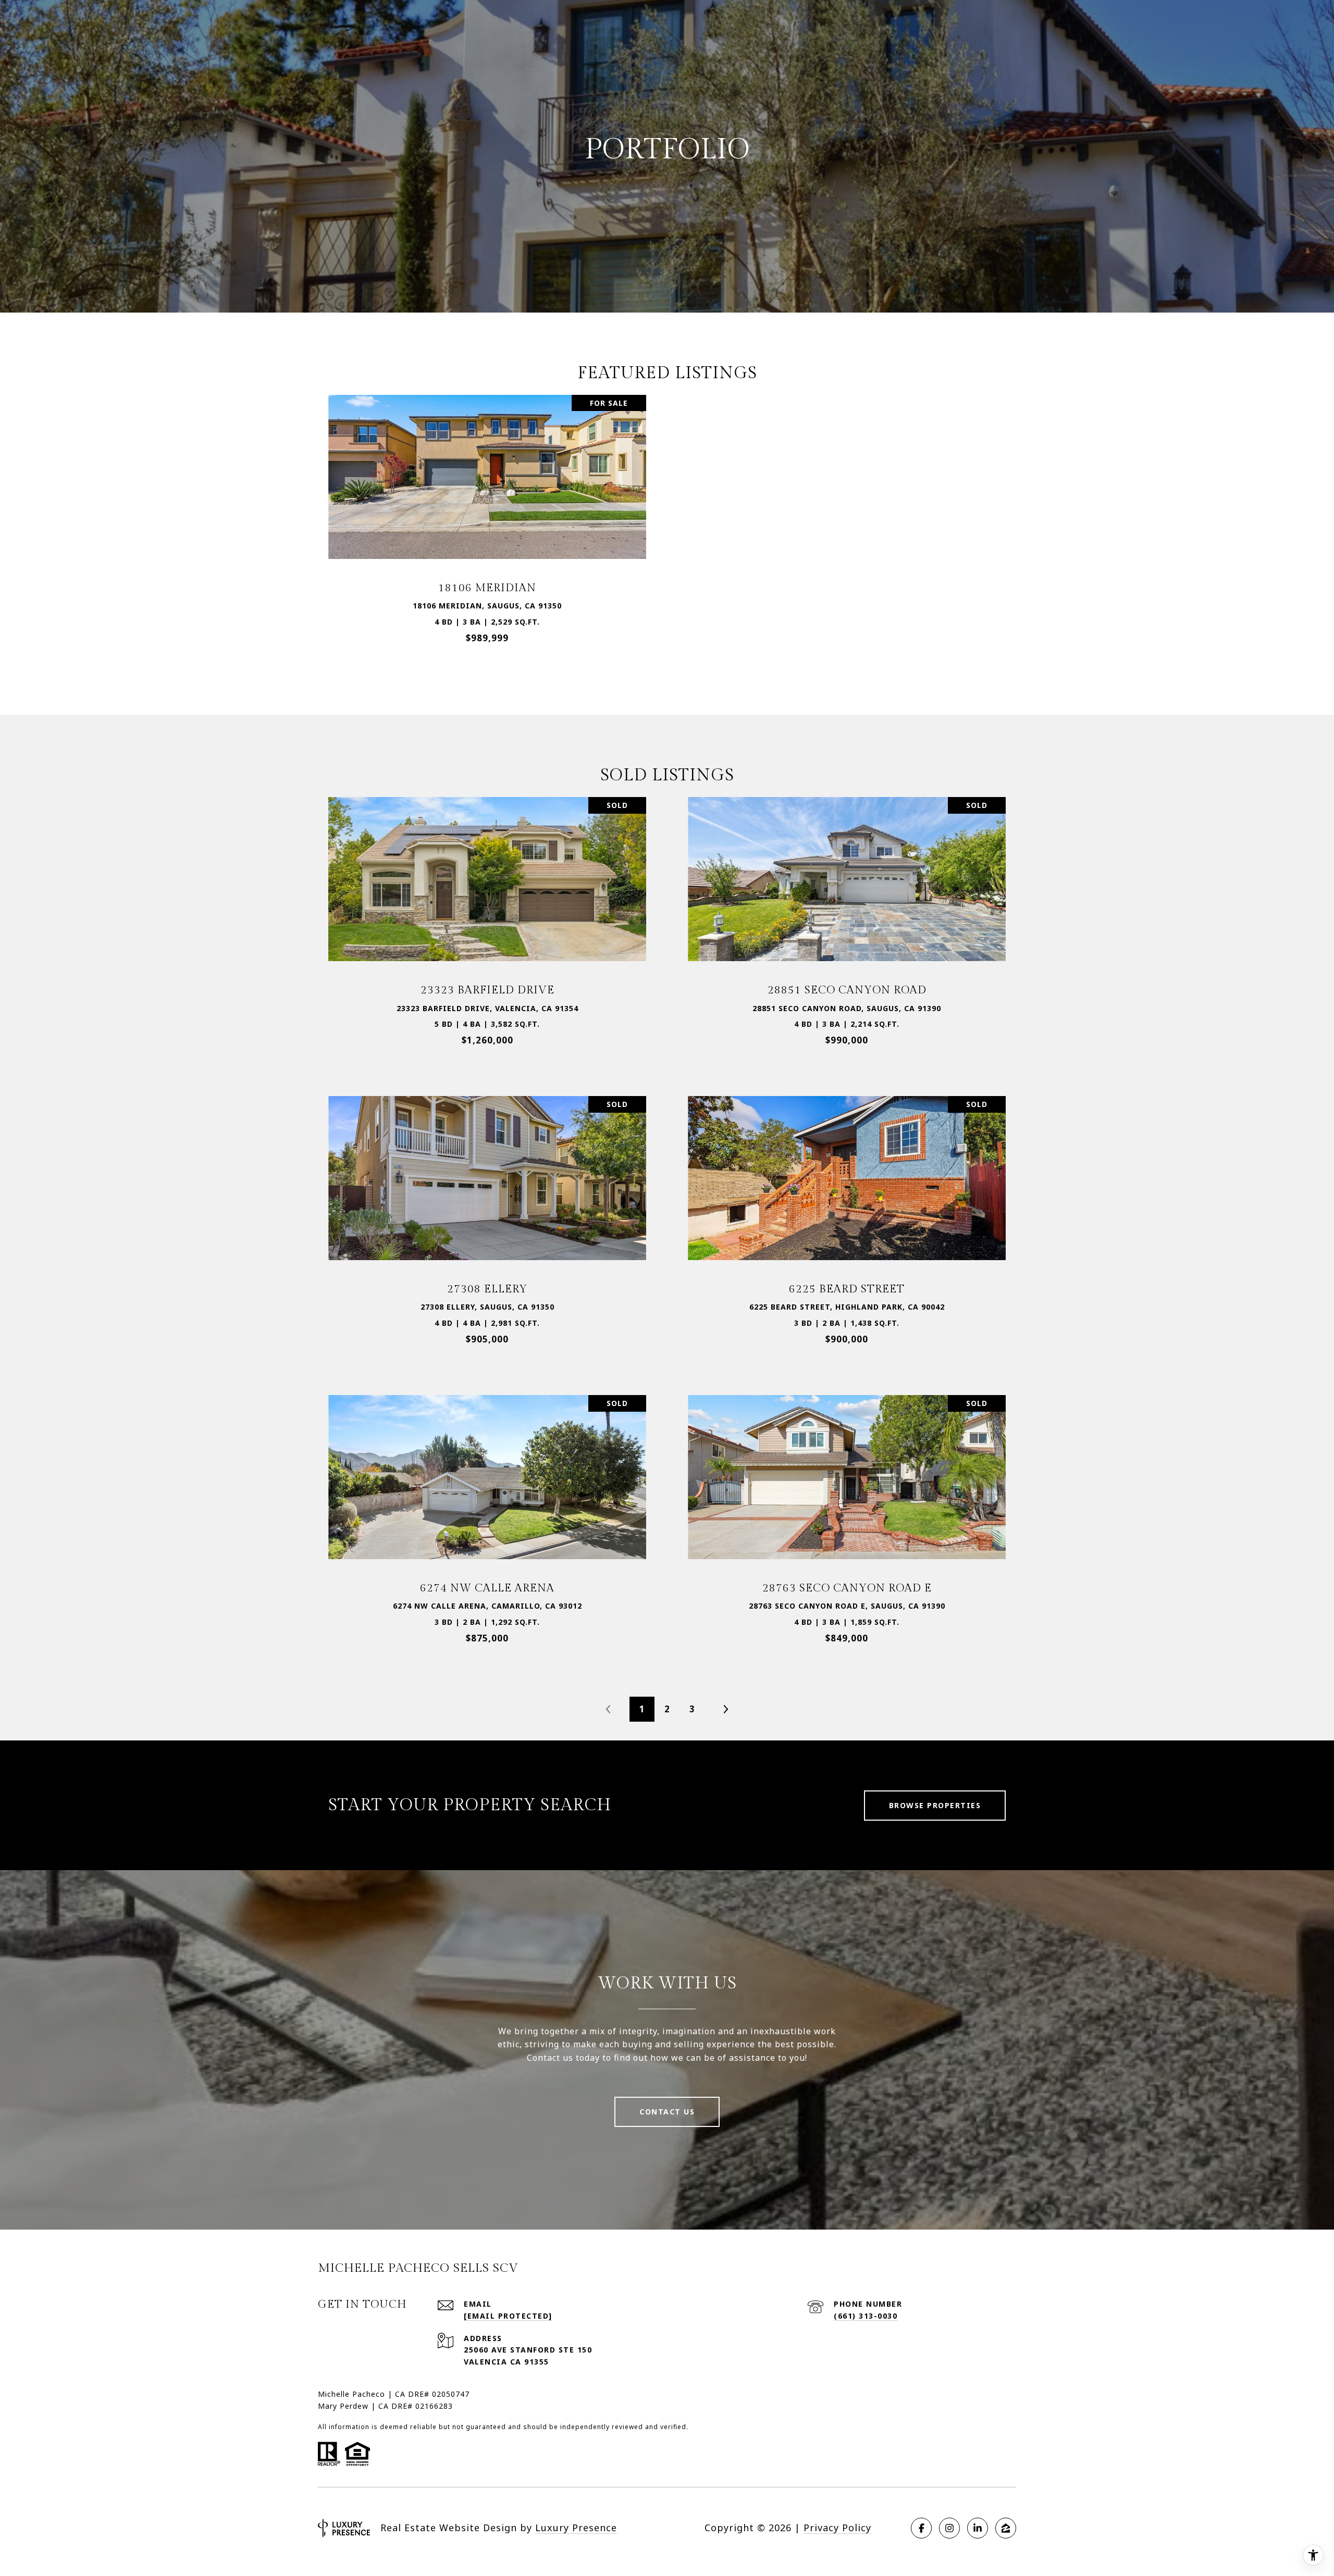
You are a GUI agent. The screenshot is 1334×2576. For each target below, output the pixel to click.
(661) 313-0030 (866, 2316)
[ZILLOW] (1006, 2528)
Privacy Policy (837, 2528)
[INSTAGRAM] (949, 2528)
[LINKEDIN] (978, 2528)
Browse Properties (935, 1805)
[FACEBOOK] (921, 2528)
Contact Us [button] (667, 2112)
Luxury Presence (576, 2528)
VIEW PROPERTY (487, 524)
